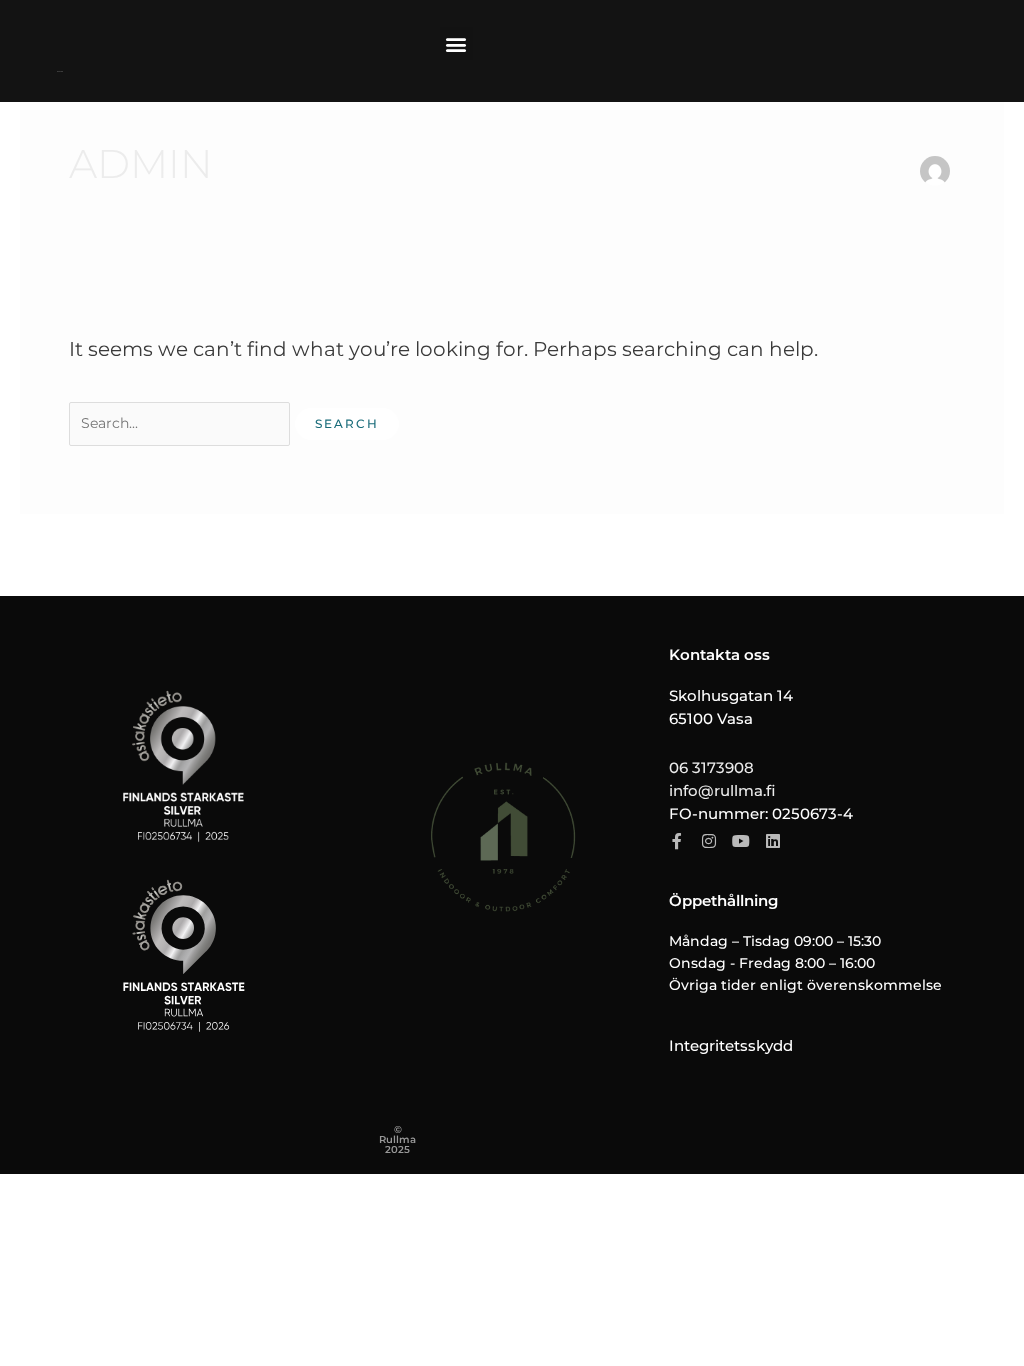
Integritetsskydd (731, 1045)
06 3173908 (711, 767)
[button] (456, 43)
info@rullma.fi (722, 790)
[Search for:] (182, 420)
